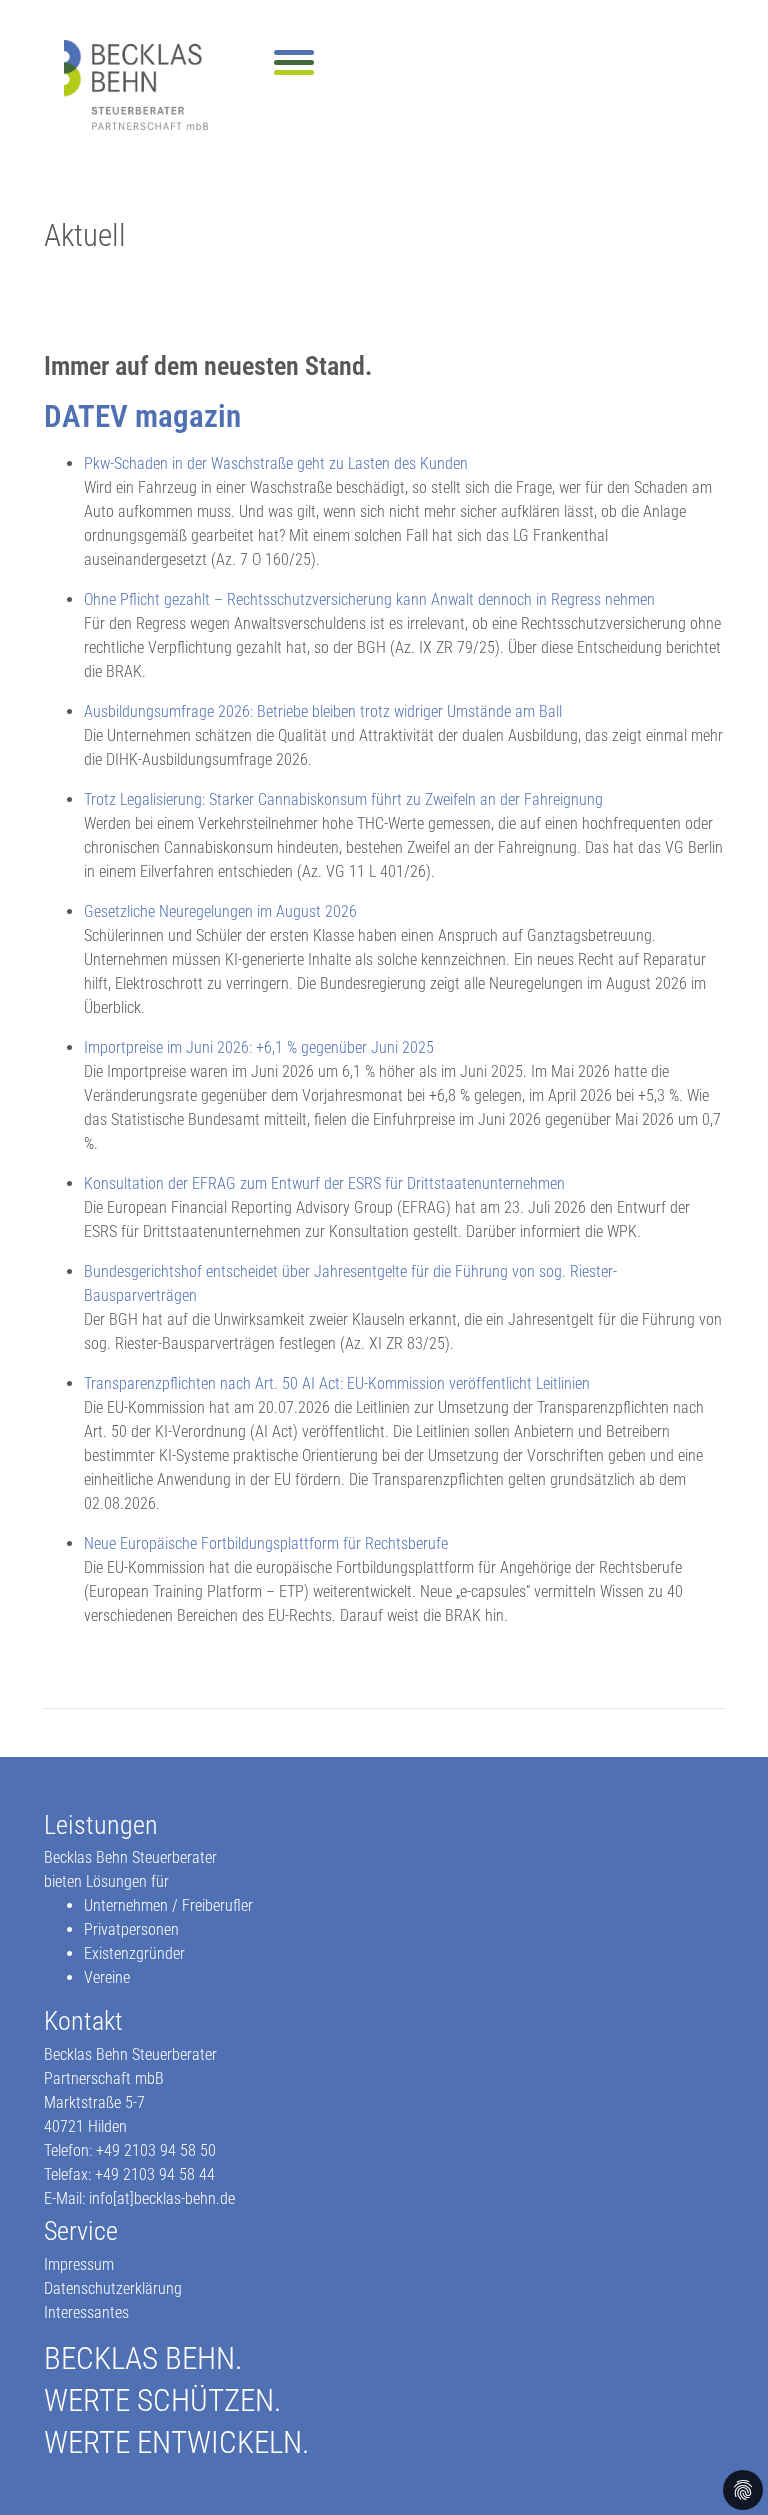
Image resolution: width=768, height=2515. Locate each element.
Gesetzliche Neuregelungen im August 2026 (220, 911)
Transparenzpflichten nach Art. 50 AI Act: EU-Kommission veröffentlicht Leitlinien (337, 1383)
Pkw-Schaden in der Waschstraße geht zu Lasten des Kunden (276, 463)
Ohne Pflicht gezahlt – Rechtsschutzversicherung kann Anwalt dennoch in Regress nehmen (369, 599)
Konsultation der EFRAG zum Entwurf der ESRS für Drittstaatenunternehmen (324, 1183)
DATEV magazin (142, 416)
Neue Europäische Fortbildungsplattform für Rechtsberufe (266, 1543)
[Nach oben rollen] (724, 2471)
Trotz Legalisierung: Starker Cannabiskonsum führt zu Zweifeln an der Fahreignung (343, 799)
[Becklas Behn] (136, 85)
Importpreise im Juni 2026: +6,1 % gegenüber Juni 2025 (259, 1047)
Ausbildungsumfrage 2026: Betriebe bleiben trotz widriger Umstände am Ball (323, 711)
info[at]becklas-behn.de (162, 2198)
